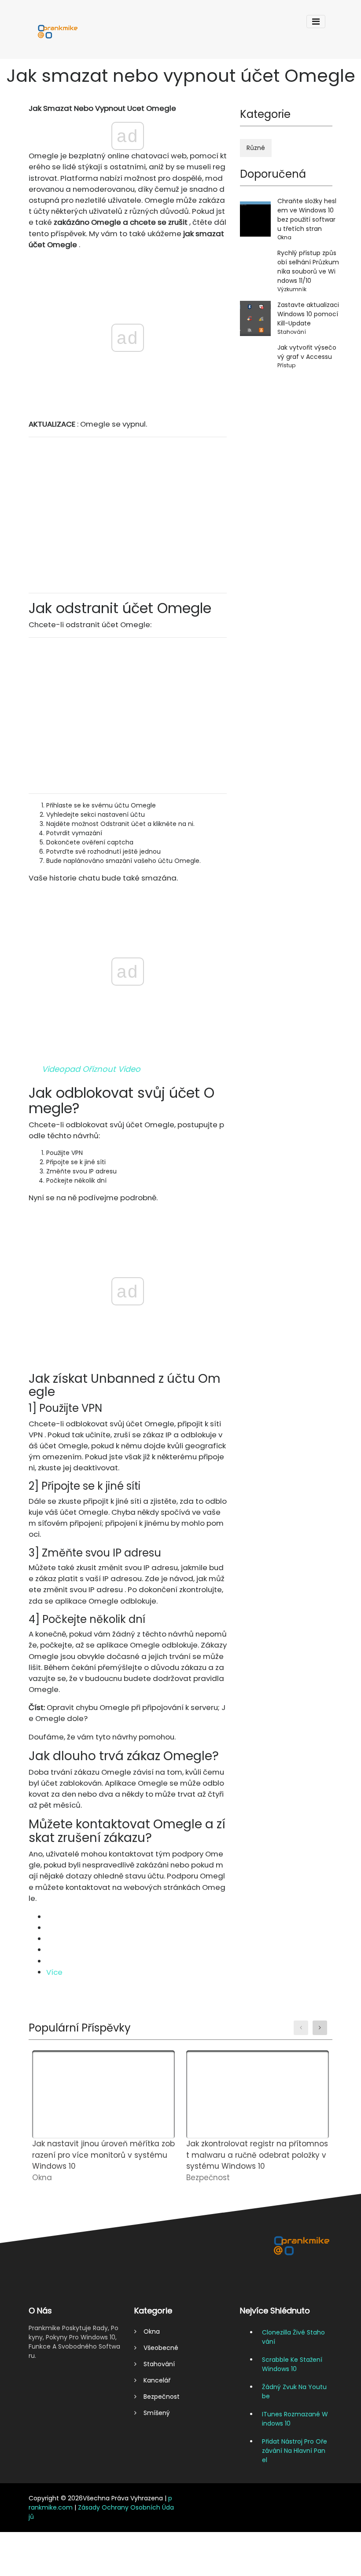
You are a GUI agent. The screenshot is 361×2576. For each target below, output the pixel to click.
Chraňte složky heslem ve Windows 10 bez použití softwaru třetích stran (307, 215)
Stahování (292, 332)
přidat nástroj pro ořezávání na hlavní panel (295, 2451)
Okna (284, 237)
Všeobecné (157, 2348)
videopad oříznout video (91, 1069)
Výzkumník (292, 289)
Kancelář (153, 2380)
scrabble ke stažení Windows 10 (292, 2364)
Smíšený (153, 2413)
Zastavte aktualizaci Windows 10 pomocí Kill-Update (308, 314)
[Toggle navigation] (316, 22)
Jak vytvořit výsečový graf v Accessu (307, 352)
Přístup (286, 365)
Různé (256, 148)
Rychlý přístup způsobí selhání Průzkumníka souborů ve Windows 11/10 (308, 267)
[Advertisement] (128, 515)
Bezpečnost (158, 2397)
